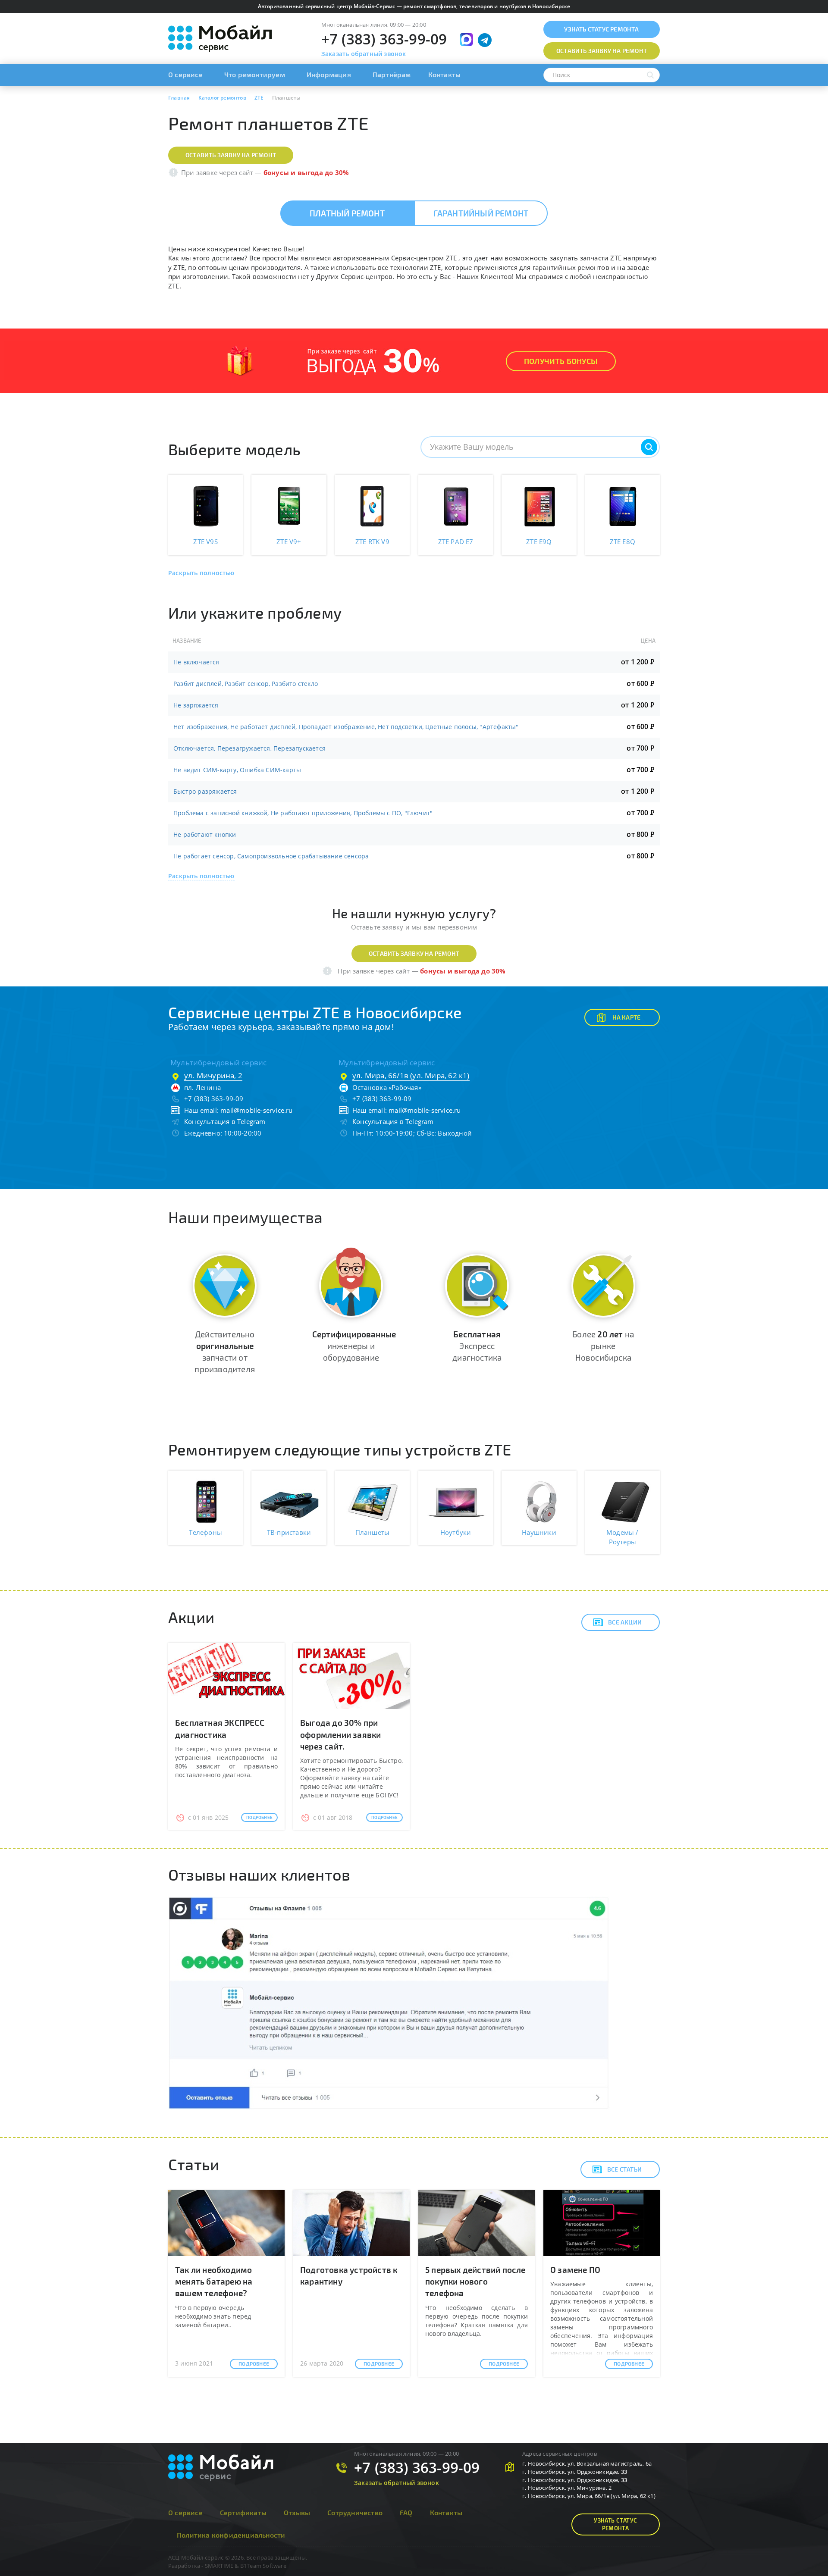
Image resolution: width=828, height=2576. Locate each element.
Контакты (445, 74)
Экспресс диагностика (477, 1346)
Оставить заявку (602, 51)
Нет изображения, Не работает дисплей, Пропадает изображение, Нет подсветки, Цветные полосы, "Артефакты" (346, 727)
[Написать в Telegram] (485, 40)
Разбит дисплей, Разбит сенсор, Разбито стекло (246, 684)
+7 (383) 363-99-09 (384, 39)
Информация (329, 74)
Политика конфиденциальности (231, 2535)
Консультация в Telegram (225, 1121)
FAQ (406, 2512)
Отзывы (297, 2512)
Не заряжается (196, 705)
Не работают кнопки (205, 834)
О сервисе (185, 74)
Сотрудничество (355, 2512)
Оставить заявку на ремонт (231, 155)
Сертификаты (243, 2512)
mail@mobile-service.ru (256, 1110)
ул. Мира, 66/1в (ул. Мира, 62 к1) (411, 1075)
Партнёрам (392, 74)
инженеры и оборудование (354, 1346)
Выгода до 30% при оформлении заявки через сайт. (340, 1734)
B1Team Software (263, 2566)
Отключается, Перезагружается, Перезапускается (249, 748)
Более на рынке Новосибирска (603, 1346)
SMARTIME (219, 2566)
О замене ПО (575, 2270)
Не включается (196, 662)
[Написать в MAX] (466, 39)
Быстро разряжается (205, 791)
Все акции (625, 1622)
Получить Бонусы (561, 361)
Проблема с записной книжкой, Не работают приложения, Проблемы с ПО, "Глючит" (303, 813)
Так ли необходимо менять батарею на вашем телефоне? (214, 2281)
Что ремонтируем (255, 74)
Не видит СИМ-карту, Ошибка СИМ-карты (237, 770)
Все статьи (624, 2169)
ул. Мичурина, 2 (213, 1075)
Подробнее (259, 1817)
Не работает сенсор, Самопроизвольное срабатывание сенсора (271, 856)
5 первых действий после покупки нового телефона (475, 2281)
